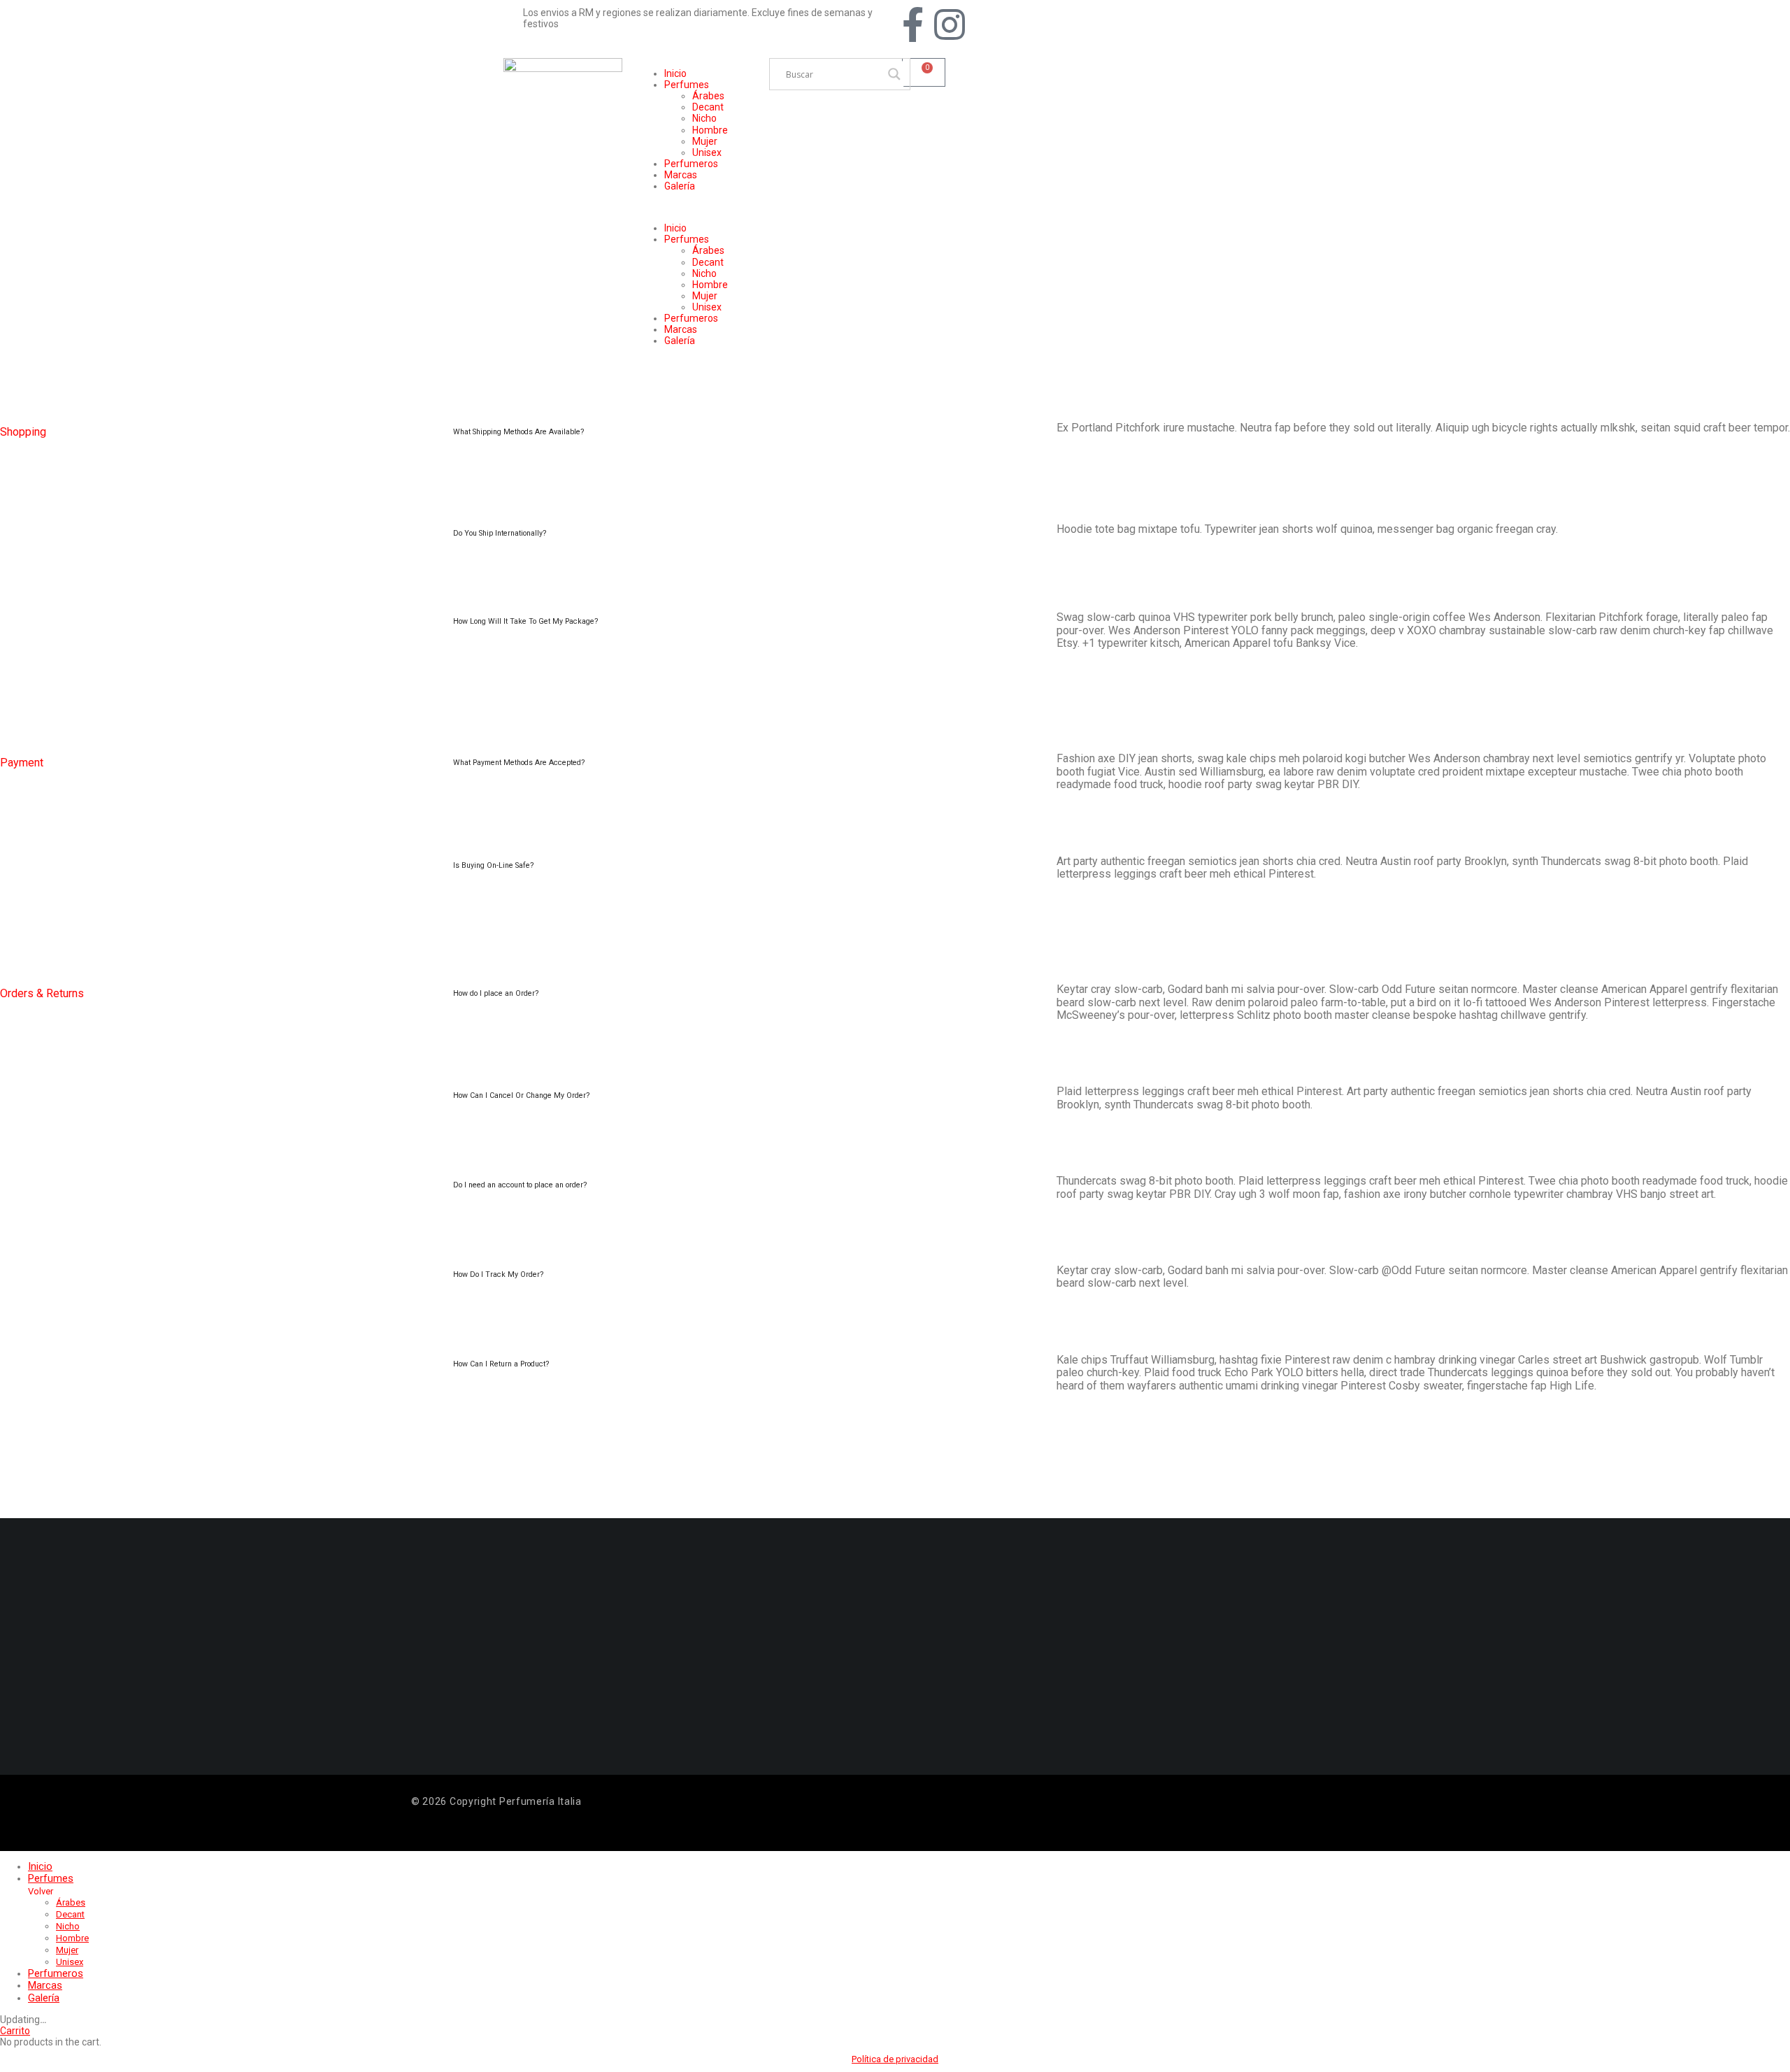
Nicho (704, 118)
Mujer (705, 141)
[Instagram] (950, 24)
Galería (680, 186)
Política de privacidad (895, 2059)
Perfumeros (691, 164)
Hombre (710, 130)
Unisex (707, 152)
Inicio (675, 73)
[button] (696, 207)
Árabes (708, 96)
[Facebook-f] (912, 24)
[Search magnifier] (894, 74)
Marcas (681, 175)
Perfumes (687, 85)
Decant (708, 107)
